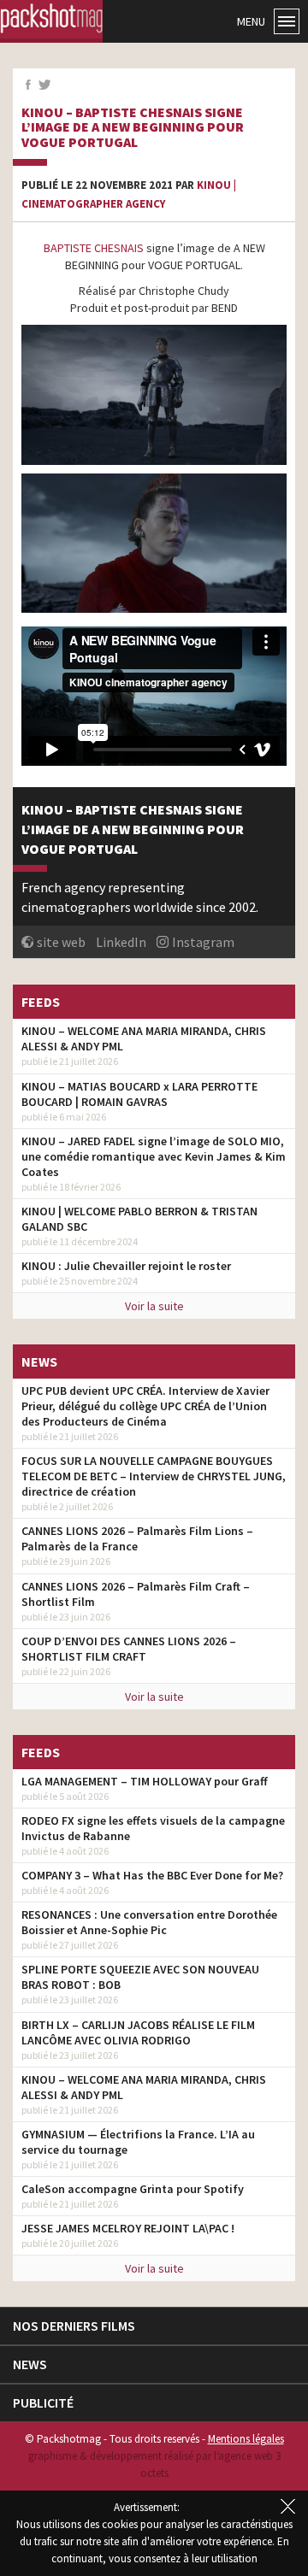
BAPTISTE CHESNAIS (94, 248)
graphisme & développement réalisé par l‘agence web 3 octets (154, 2464)
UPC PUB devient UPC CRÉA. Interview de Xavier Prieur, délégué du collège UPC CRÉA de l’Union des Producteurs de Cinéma (145, 1406)
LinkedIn (121, 942)
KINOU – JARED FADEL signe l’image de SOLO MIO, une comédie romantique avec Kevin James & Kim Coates (154, 1156)
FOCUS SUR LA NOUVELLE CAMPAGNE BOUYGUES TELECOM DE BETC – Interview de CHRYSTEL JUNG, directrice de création (154, 1476)
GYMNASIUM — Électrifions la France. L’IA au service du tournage (138, 2142)
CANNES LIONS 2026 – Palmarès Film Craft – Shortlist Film (136, 1594)
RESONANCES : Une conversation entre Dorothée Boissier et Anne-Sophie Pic (149, 1922)
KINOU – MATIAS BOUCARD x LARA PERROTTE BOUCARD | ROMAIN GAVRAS (139, 1094)
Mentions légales (246, 2439)
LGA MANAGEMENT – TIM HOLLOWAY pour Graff (145, 1781)
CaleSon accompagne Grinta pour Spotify (133, 2189)
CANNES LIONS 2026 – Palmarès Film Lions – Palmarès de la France (137, 1538)
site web (61, 942)
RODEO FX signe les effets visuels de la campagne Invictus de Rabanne (153, 1828)
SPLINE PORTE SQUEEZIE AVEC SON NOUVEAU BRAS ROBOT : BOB (140, 1977)
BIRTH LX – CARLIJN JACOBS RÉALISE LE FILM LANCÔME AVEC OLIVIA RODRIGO (138, 2032)
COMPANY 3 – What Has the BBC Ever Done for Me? (152, 1875)
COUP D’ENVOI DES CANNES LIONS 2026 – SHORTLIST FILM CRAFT (129, 1649)
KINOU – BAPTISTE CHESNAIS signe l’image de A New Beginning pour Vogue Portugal (133, 128)
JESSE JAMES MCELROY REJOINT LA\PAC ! (128, 2228)
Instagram (203, 942)
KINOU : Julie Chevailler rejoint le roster (126, 1266)
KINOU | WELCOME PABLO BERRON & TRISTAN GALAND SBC (139, 1219)
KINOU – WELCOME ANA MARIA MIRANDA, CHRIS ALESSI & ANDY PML (144, 1038)
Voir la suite (154, 1306)
